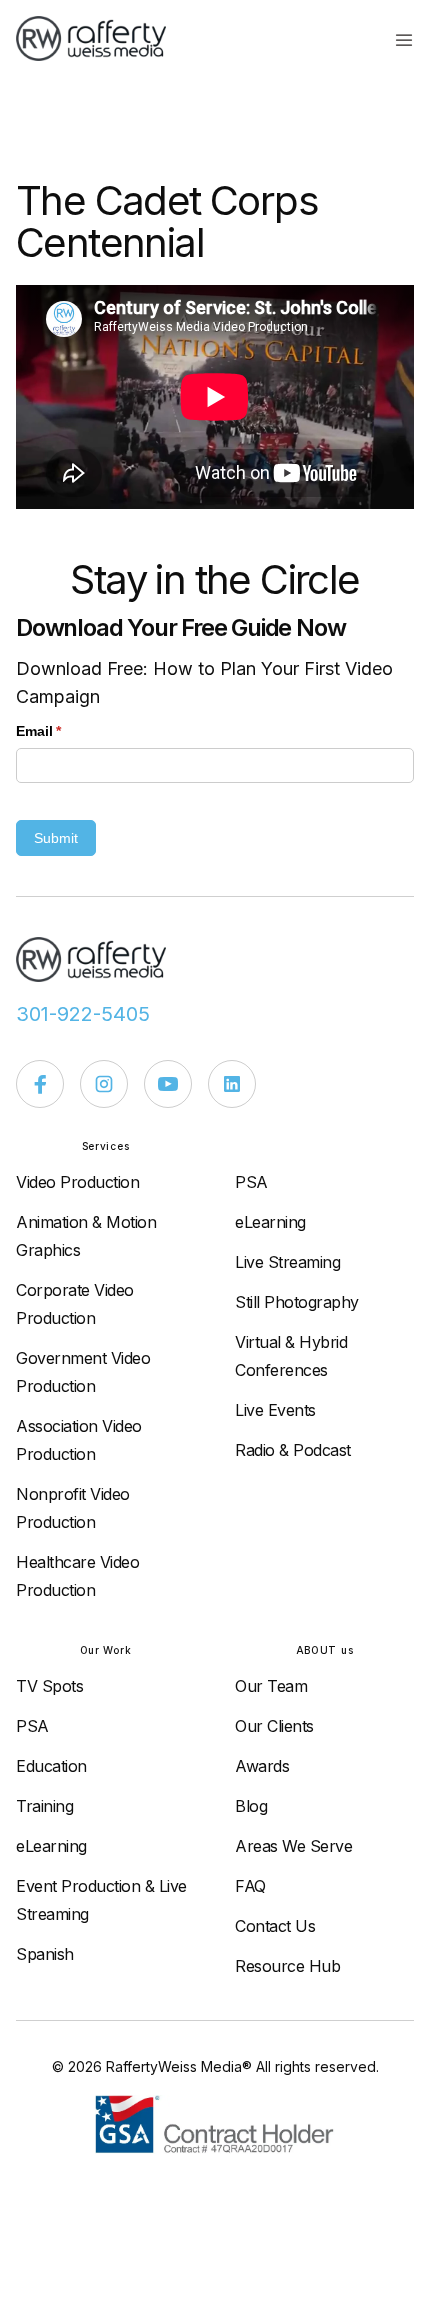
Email (68, 731)
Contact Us (275, 1926)
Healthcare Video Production (77, 1576)
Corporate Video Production (75, 1304)
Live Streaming (287, 1262)
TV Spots (49, 1686)
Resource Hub (287, 1966)
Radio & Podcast (293, 1450)
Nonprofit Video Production (73, 1508)
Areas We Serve (293, 1846)
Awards (262, 1766)
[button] (404, 39)
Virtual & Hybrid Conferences (291, 1356)
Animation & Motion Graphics (86, 1236)
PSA (251, 1182)
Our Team (271, 1686)
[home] (101, 38)
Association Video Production (79, 1440)
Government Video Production (83, 1372)
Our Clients (274, 1726)
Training (44, 1806)
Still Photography (297, 1302)
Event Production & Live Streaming (101, 1900)
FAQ (250, 1886)
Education (51, 1766)
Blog (251, 1806)
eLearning (270, 1222)
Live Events (275, 1410)
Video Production (77, 1182)
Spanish (45, 1954)
